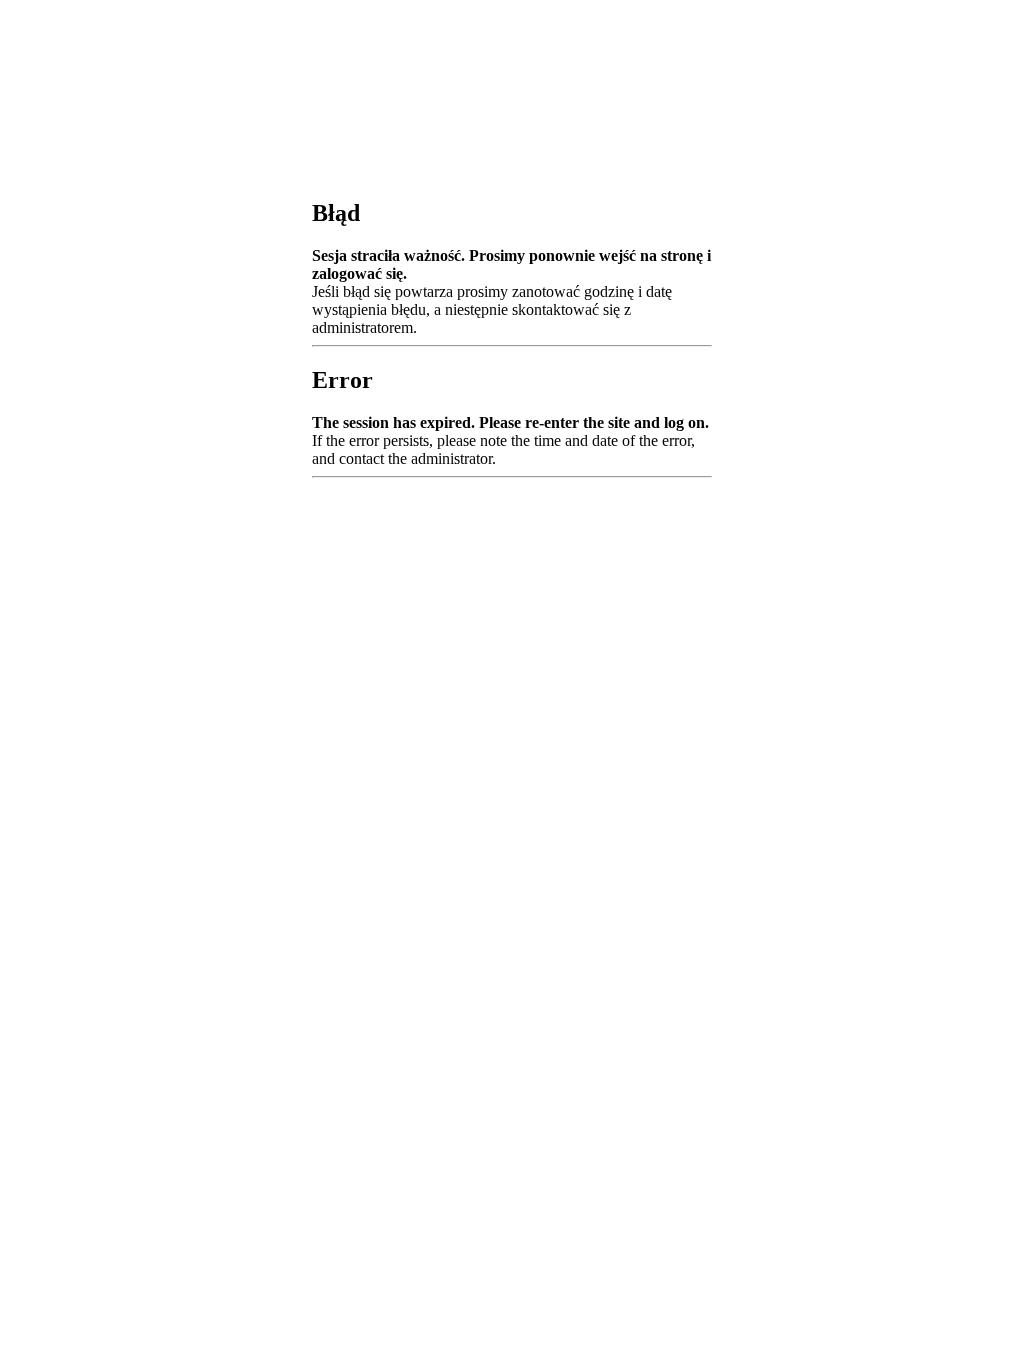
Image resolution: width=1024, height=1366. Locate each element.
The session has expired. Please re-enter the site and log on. (510, 422)
